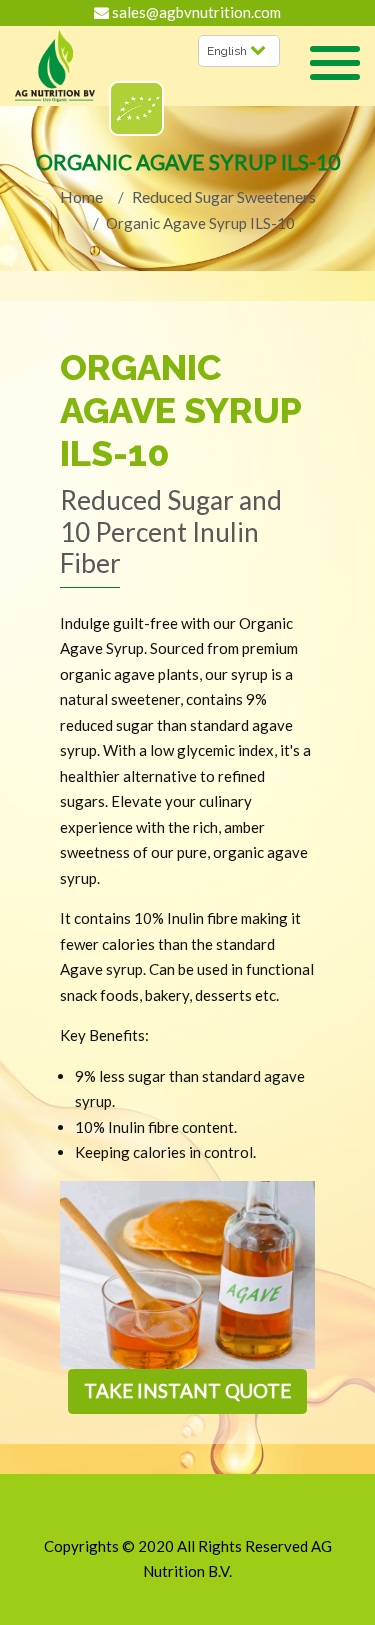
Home (81, 196)
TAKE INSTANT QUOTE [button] (187, 1390)
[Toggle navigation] (335, 66)
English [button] (228, 51)
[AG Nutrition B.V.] (55, 66)
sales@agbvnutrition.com (195, 12)
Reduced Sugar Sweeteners (224, 196)
